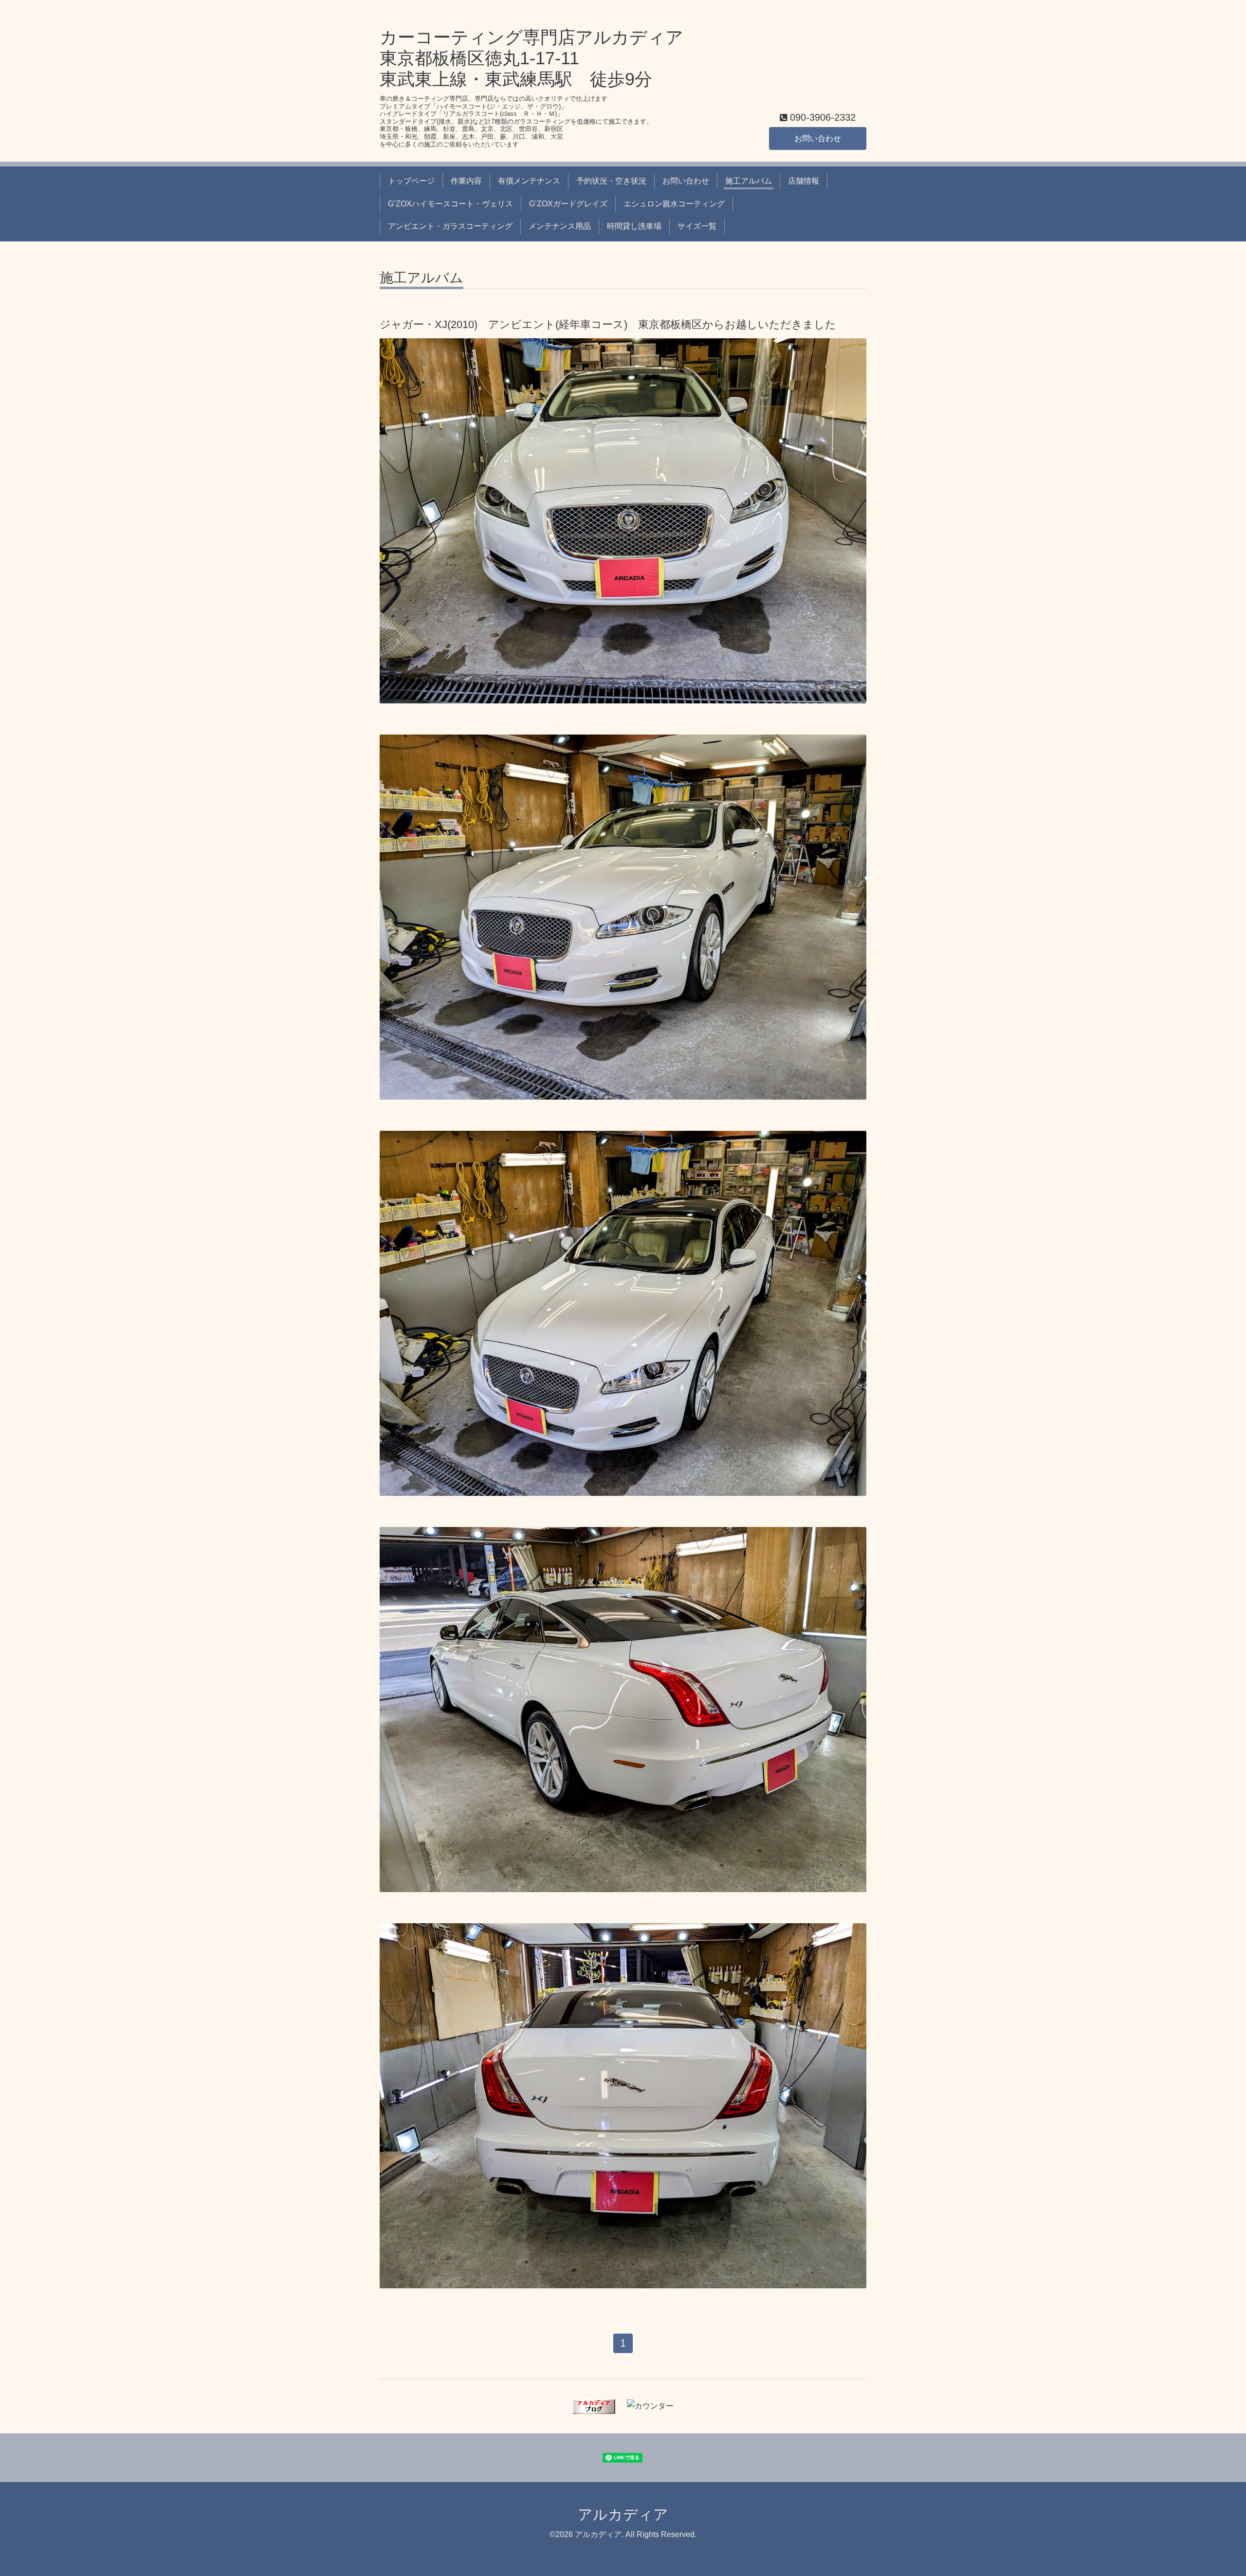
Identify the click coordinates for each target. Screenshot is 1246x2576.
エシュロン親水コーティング (674, 204)
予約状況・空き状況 (611, 181)
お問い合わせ (818, 138)
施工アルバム (749, 181)
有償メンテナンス (529, 181)
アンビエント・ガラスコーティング (450, 226)
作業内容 (466, 181)
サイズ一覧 (697, 226)
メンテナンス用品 (560, 226)
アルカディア (623, 2514)
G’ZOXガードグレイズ (568, 204)
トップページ (411, 181)
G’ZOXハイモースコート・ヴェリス (450, 204)
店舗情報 (804, 181)
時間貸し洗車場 (634, 226)
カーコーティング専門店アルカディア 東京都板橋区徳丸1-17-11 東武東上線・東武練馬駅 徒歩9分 (531, 58)
